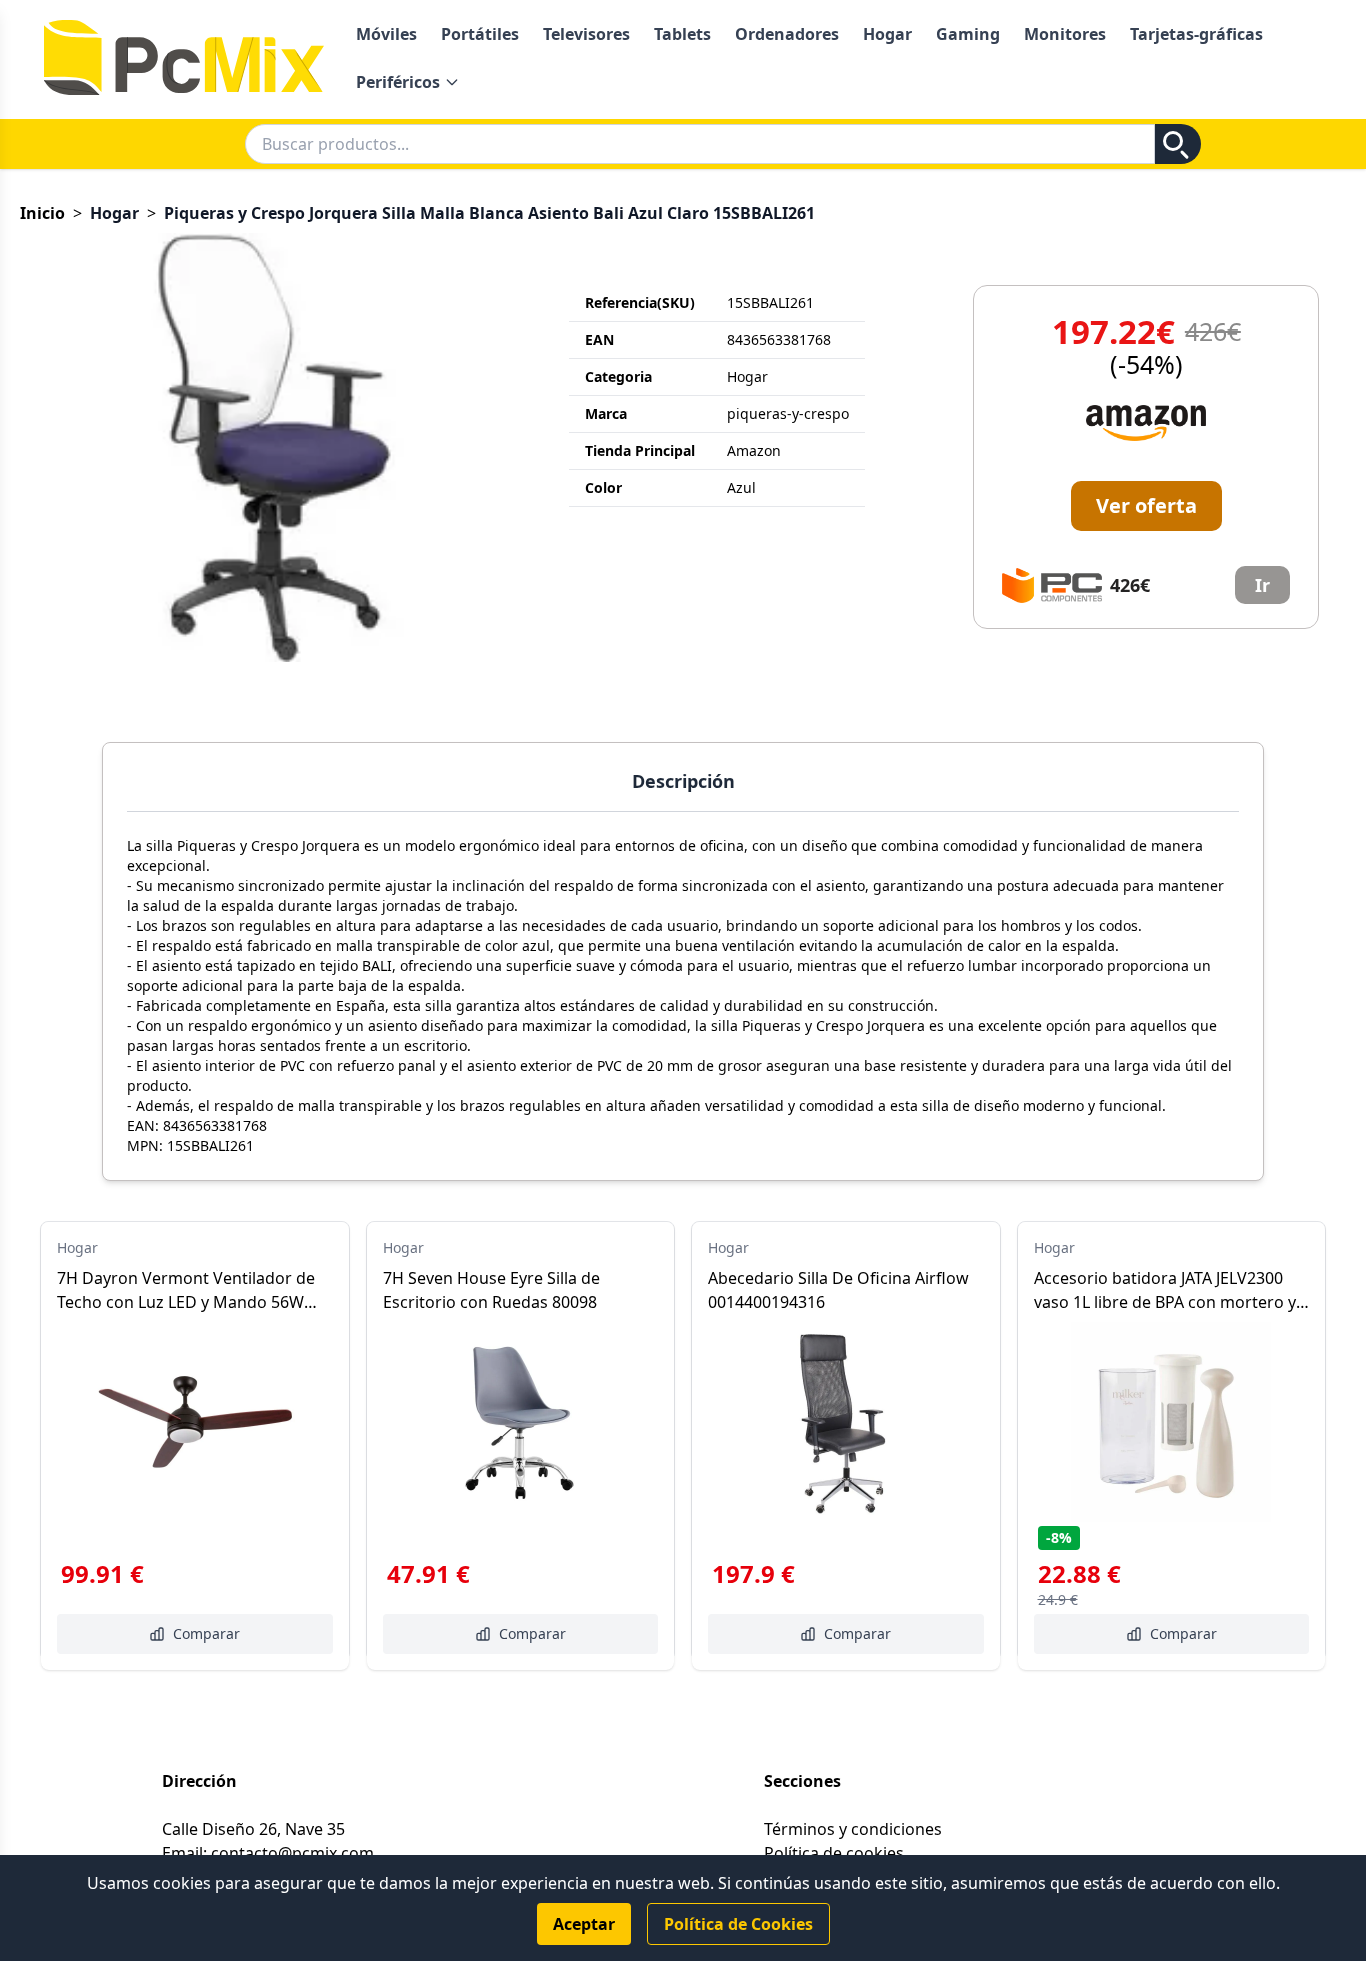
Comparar (206, 1633)
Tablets (682, 34)
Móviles (386, 34)
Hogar (887, 34)
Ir (1262, 585)
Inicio (42, 213)
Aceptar (584, 1924)
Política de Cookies (738, 1924)
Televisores (586, 34)
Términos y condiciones (853, 1829)
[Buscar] (1178, 144)
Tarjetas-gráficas (1196, 34)
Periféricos (398, 82)
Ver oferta (1146, 505)
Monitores (1065, 34)
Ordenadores (787, 34)
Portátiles (480, 34)
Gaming (968, 34)
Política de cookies (834, 1853)
